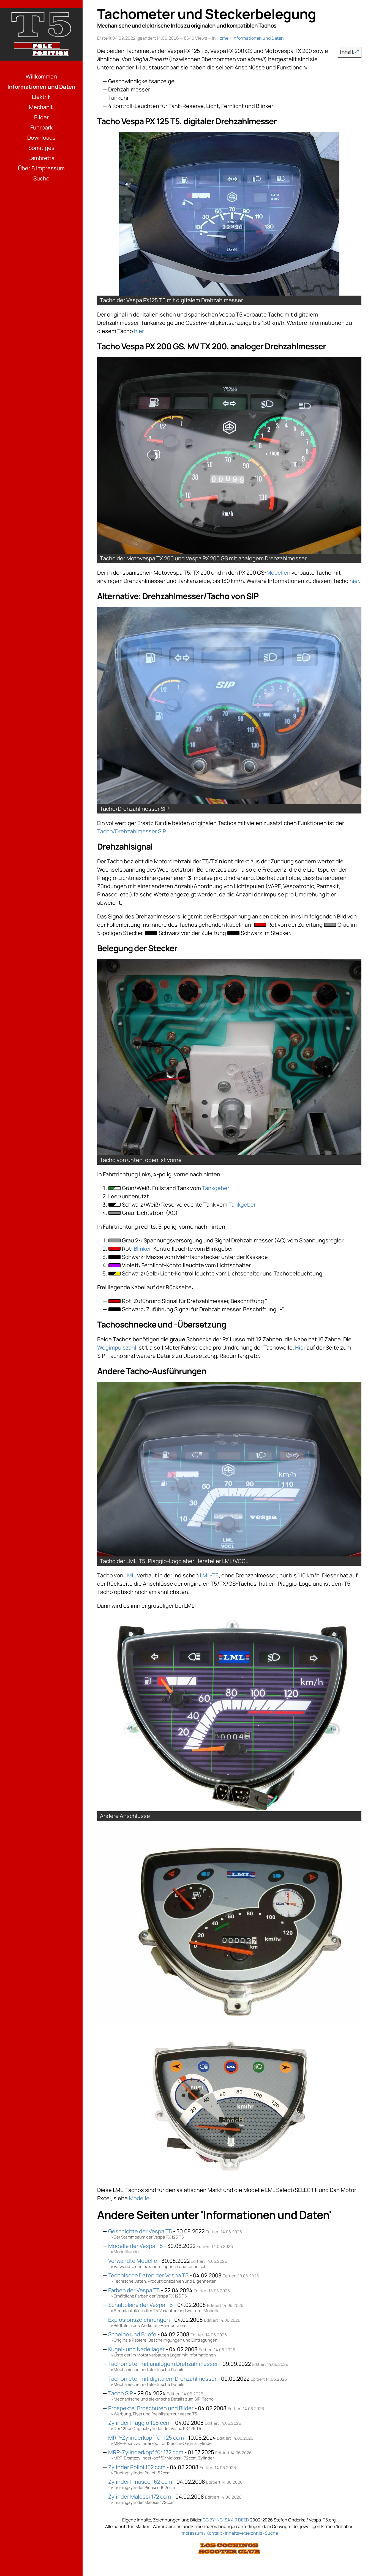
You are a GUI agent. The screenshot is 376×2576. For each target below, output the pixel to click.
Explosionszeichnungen (139, 2320)
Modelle (139, 2198)
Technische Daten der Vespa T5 (148, 2275)
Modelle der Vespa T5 (136, 2246)
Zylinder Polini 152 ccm (137, 2467)
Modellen (278, 573)
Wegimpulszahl (117, 1348)
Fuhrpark (41, 127)
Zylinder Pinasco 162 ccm (140, 2482)
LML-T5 (209, 1575)
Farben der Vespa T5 (134, 2290)
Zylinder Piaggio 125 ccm (139, 2423)
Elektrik (41, 97)
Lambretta (41, 158)
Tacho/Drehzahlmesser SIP (131, 831)
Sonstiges (41, 148)
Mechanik (41, 107)
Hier (300, 1348)
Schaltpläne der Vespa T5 (141, 2305)
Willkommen (41, 76)
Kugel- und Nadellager (136, 2349)
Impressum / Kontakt (201, 2533)
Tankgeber (216, 1188)
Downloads (41, 138)
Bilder (41, 117)
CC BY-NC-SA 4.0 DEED (226, 2520)
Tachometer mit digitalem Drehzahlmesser (162, 2379)
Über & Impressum (41, 168)
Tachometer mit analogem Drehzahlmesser (163, 2364)
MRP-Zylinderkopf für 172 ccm (146, 2452)
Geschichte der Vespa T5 (140, 2231)
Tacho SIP (121, 2393)
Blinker (142, 1249)
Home (223, 38)
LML (130, 1575)
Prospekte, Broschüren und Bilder (151, 2408)
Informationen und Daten (41, 87)
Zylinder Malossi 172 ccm (140, 2497)
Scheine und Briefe (132, 2334)
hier (139, 331)
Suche (41, 178)
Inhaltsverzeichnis (243, 2533)
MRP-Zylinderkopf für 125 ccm (146, 2438)
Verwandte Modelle (133, 2261)
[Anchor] (95, 118)
